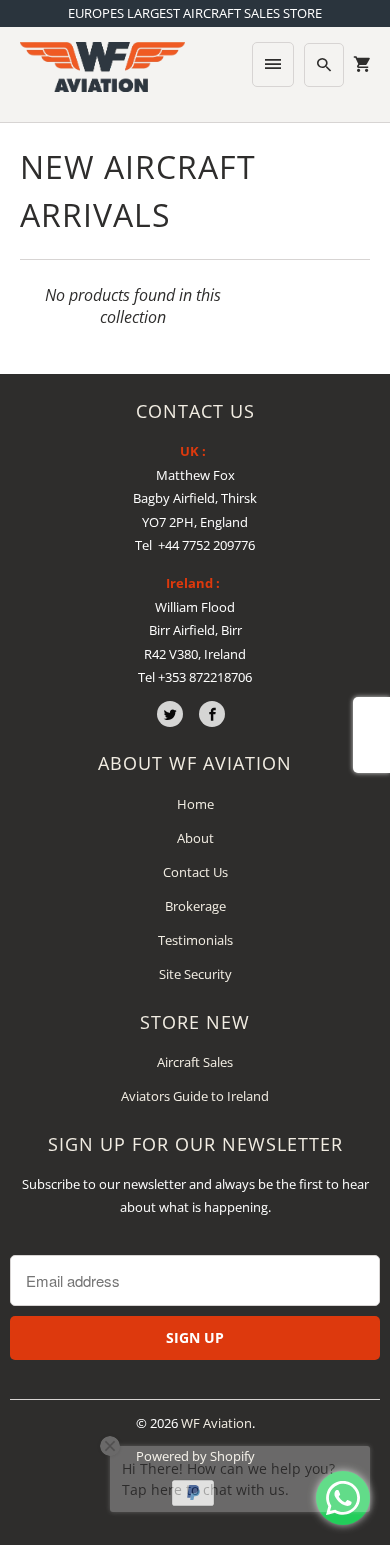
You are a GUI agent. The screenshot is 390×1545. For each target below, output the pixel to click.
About (195, 838)
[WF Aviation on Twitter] (170, 714)
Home (195, 804)
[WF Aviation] (102, 67)
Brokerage (195, 906)
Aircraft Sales (195, 1062)
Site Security (195, 974)
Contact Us (195, 872)
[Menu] (273, 64)
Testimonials (195, 940)
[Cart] (362, 64)
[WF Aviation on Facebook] (212, 714)
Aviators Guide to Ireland (195, 1096)
